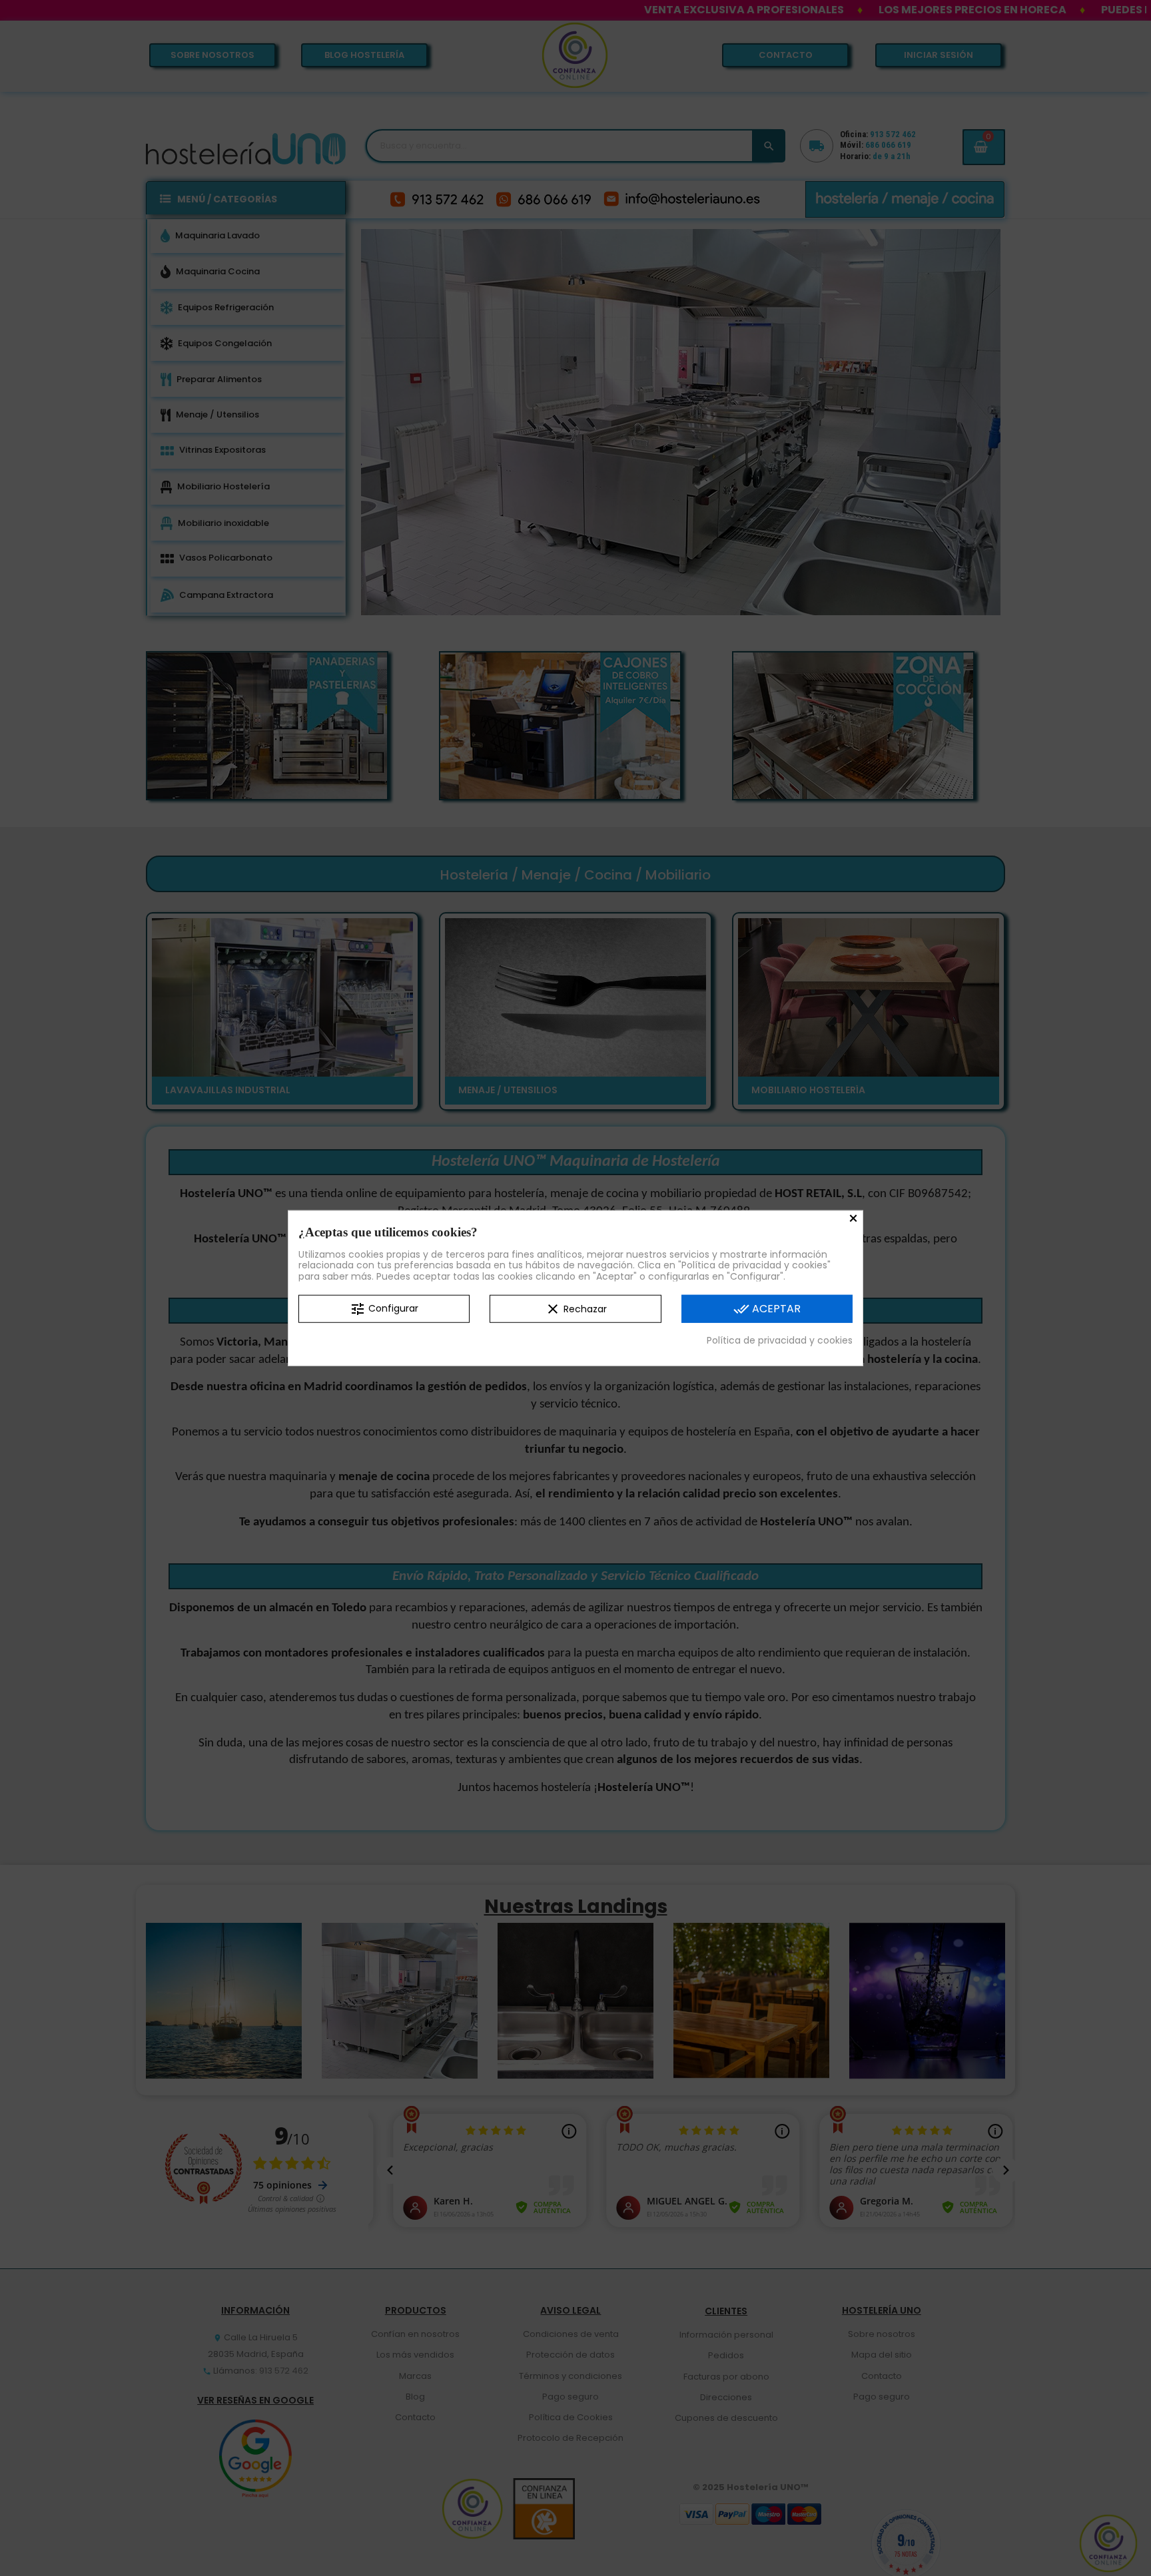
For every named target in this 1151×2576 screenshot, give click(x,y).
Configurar (384, 1309)
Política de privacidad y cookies (780, 1340)
